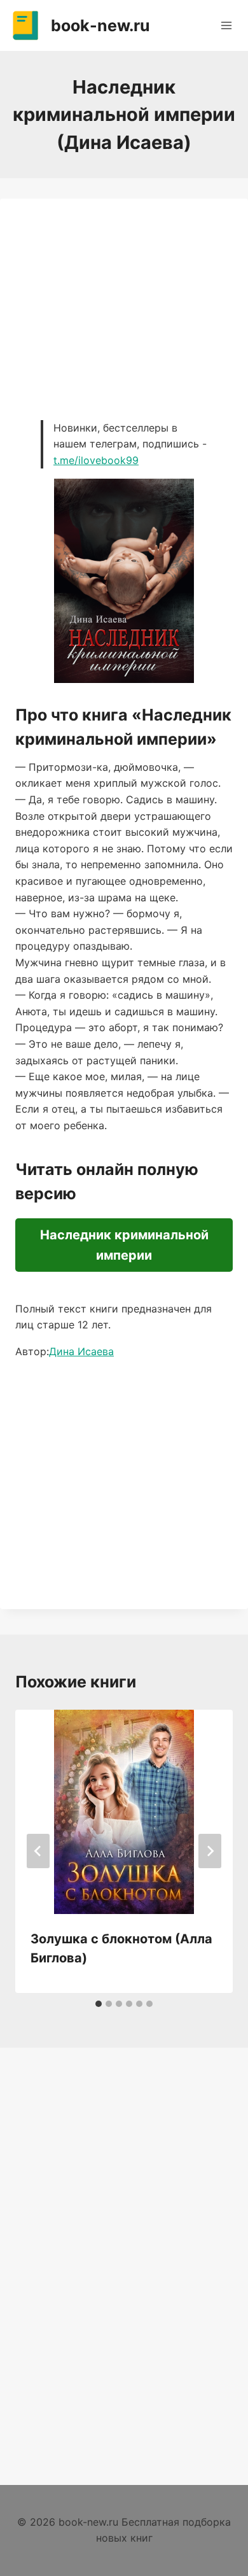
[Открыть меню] (226, 25)
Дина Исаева (81, 1351)
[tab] (99, 2004)
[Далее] (210, 1851)
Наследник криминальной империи (124, 1245)
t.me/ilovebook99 (96, 460)
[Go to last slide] (38, 1851)
